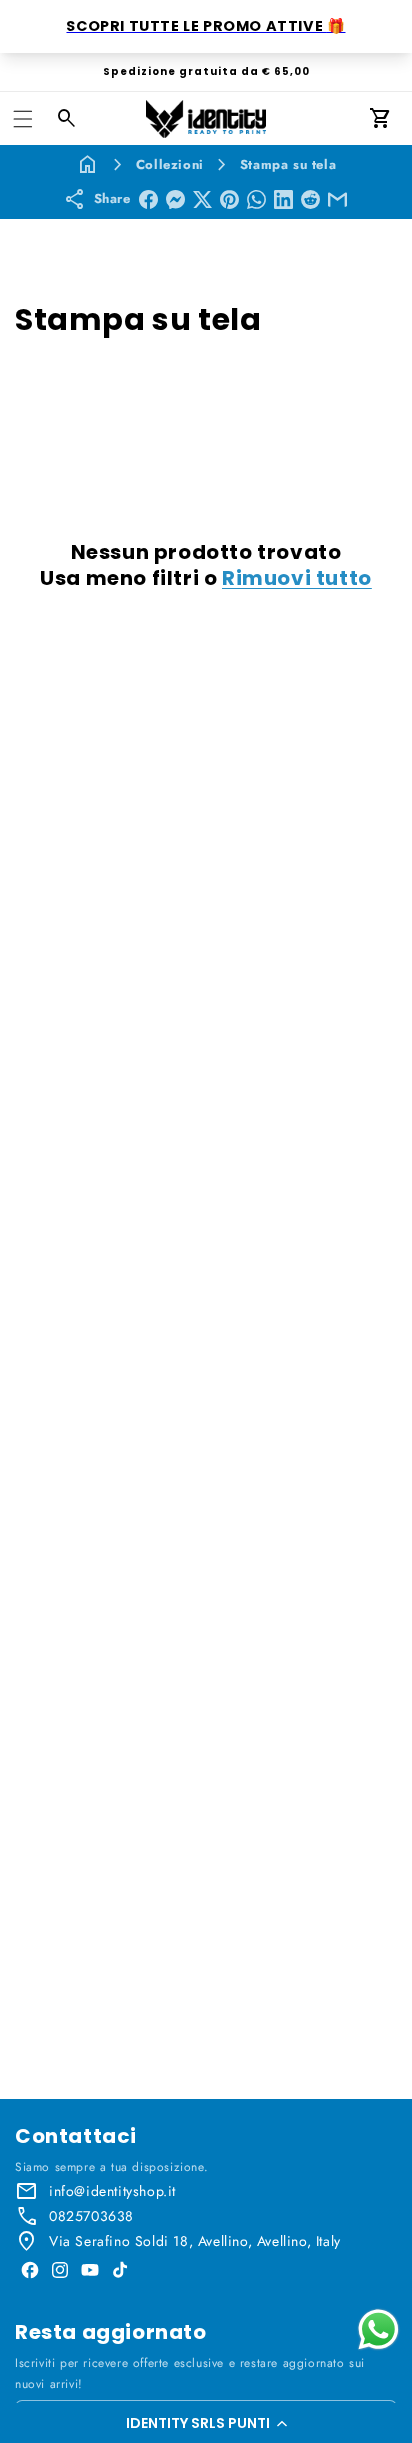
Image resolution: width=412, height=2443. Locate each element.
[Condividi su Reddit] (310, 199)
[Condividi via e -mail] (337, 199)
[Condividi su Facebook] (148, 199)
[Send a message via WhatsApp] (378, 2329)
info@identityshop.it (112, 2191)
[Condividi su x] (202, 199)
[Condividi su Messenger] (175, 199)
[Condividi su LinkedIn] (283, 199)
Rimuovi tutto (297, 578)
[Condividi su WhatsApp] (256, 199)
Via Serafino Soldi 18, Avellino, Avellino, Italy (195, 2241)
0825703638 (91, 2216)
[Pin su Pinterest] (229, 199)
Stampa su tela (288, 164)
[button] (206, 2423)
